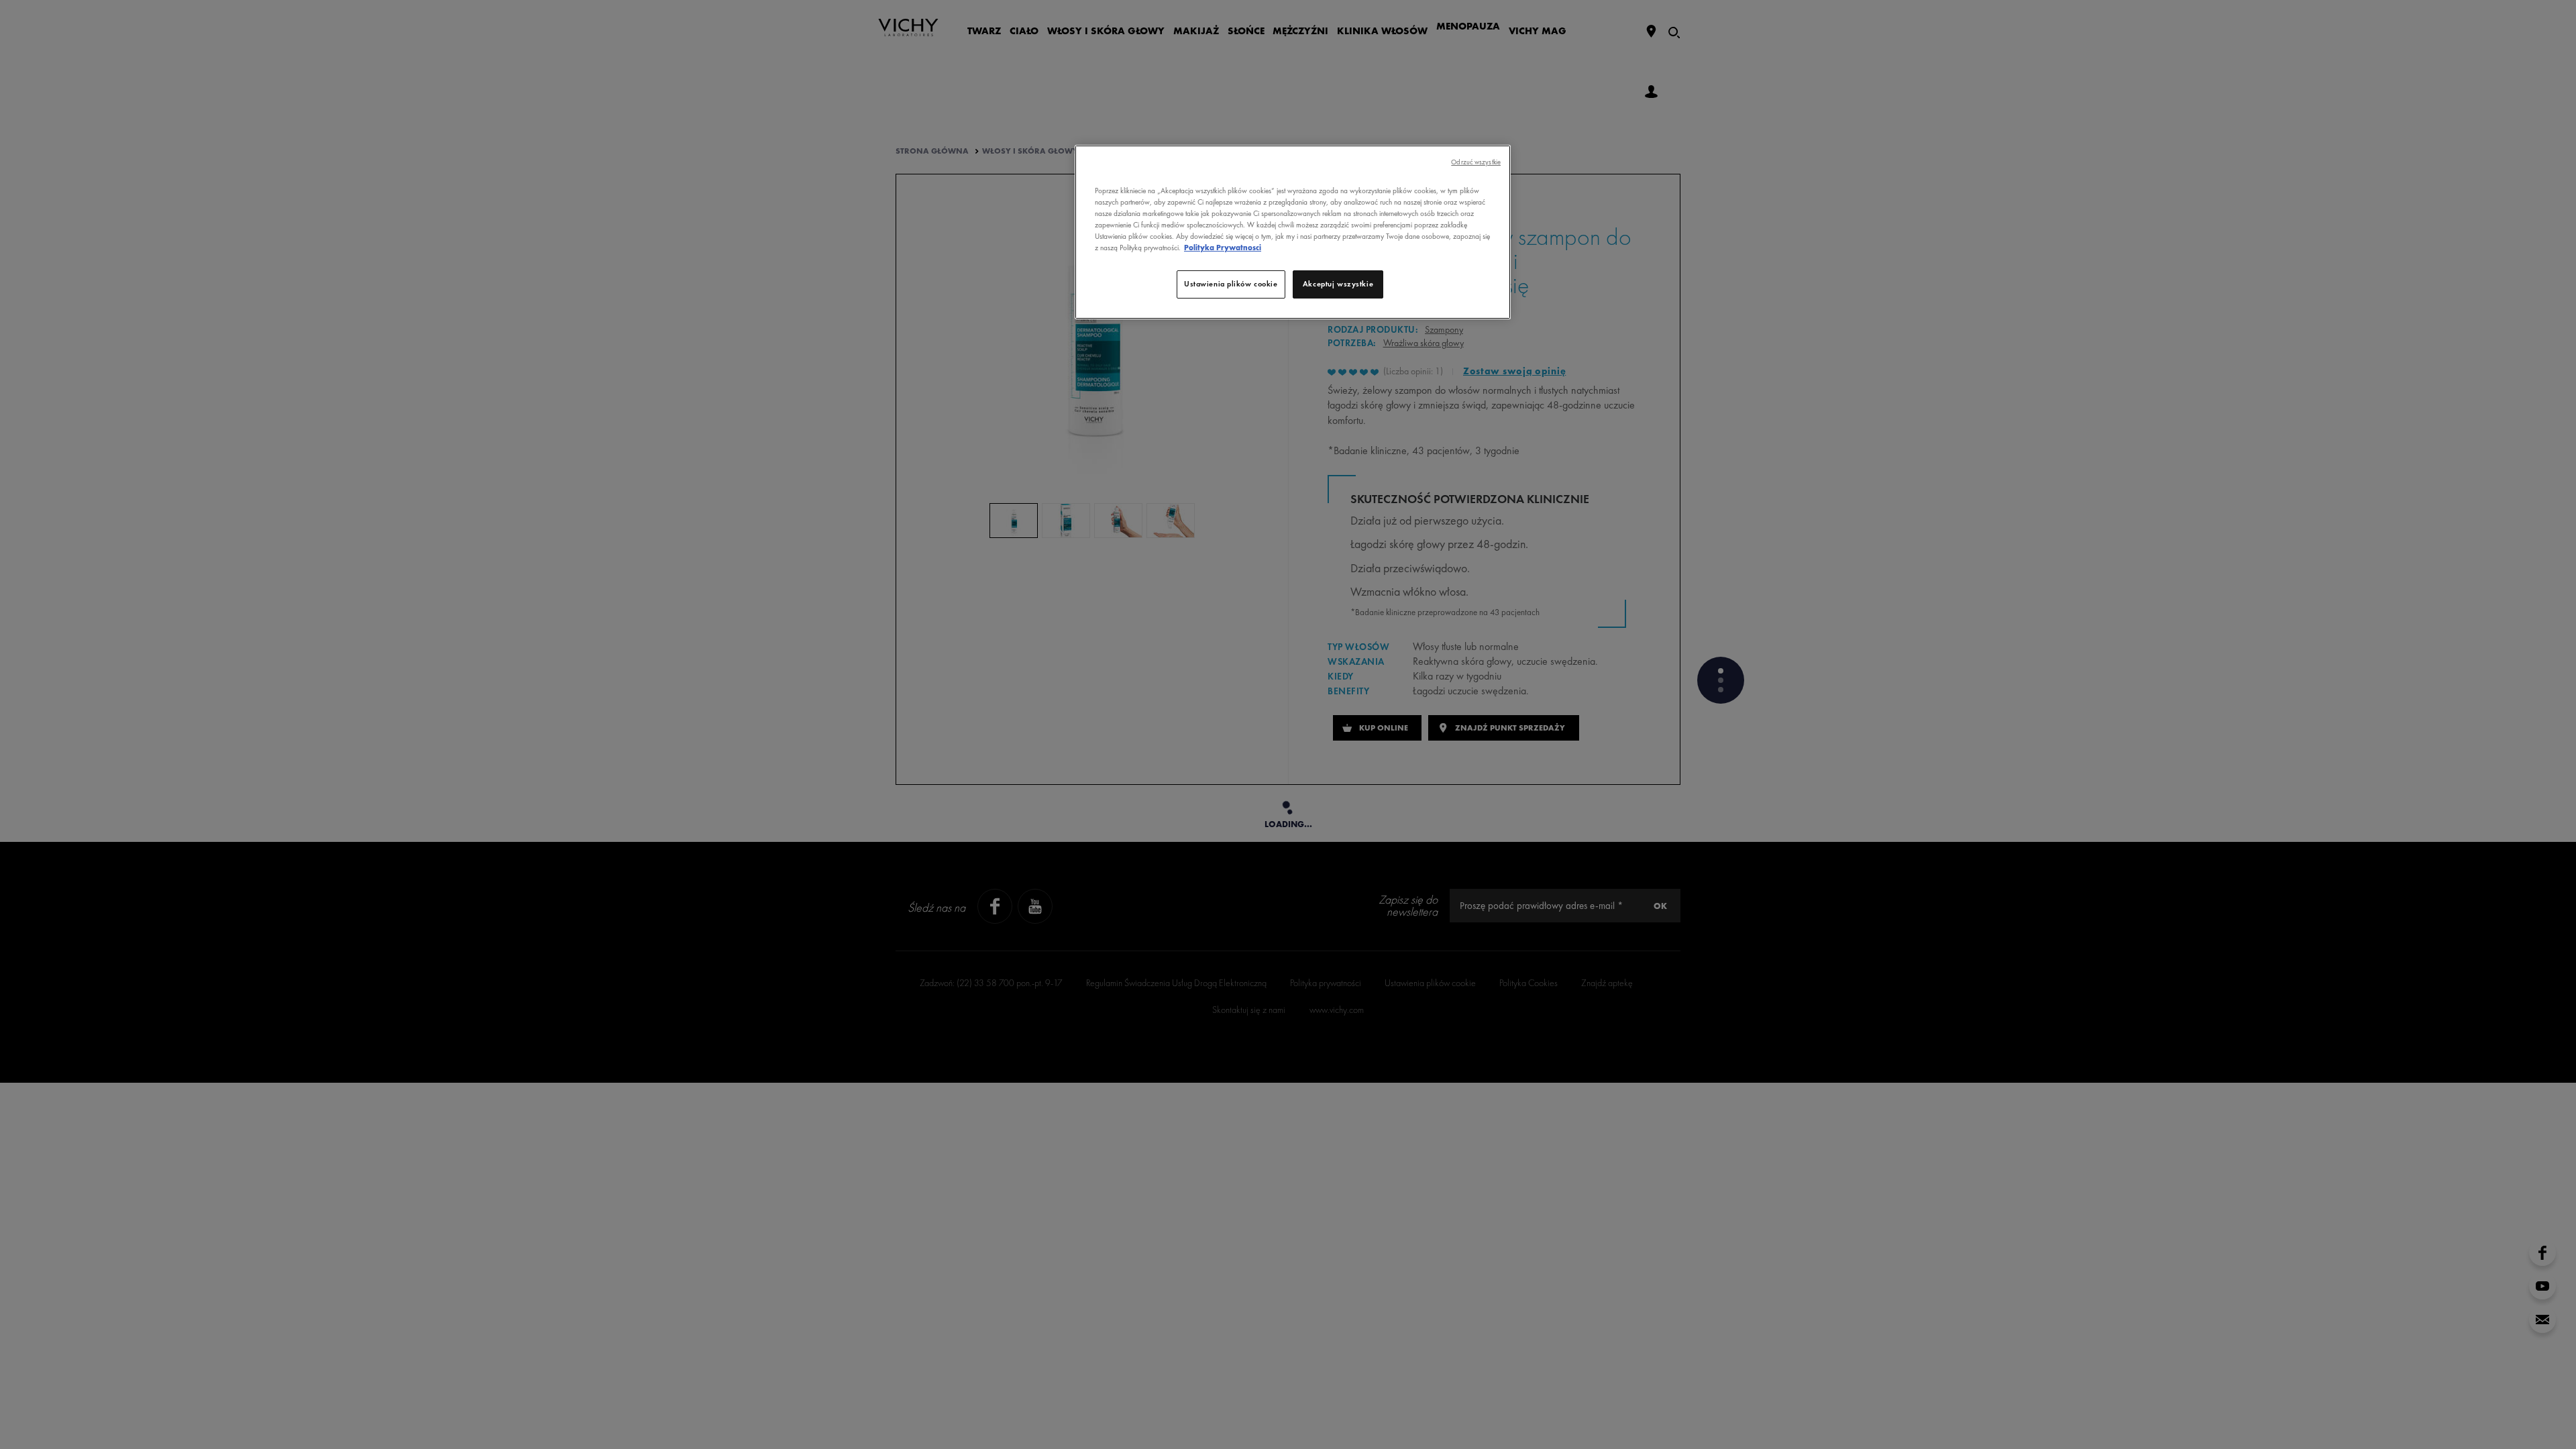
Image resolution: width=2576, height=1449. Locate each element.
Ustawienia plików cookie (1231, 284)
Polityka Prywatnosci (1223, 248)
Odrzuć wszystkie (1476, 162)
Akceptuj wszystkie (1338, 284)
